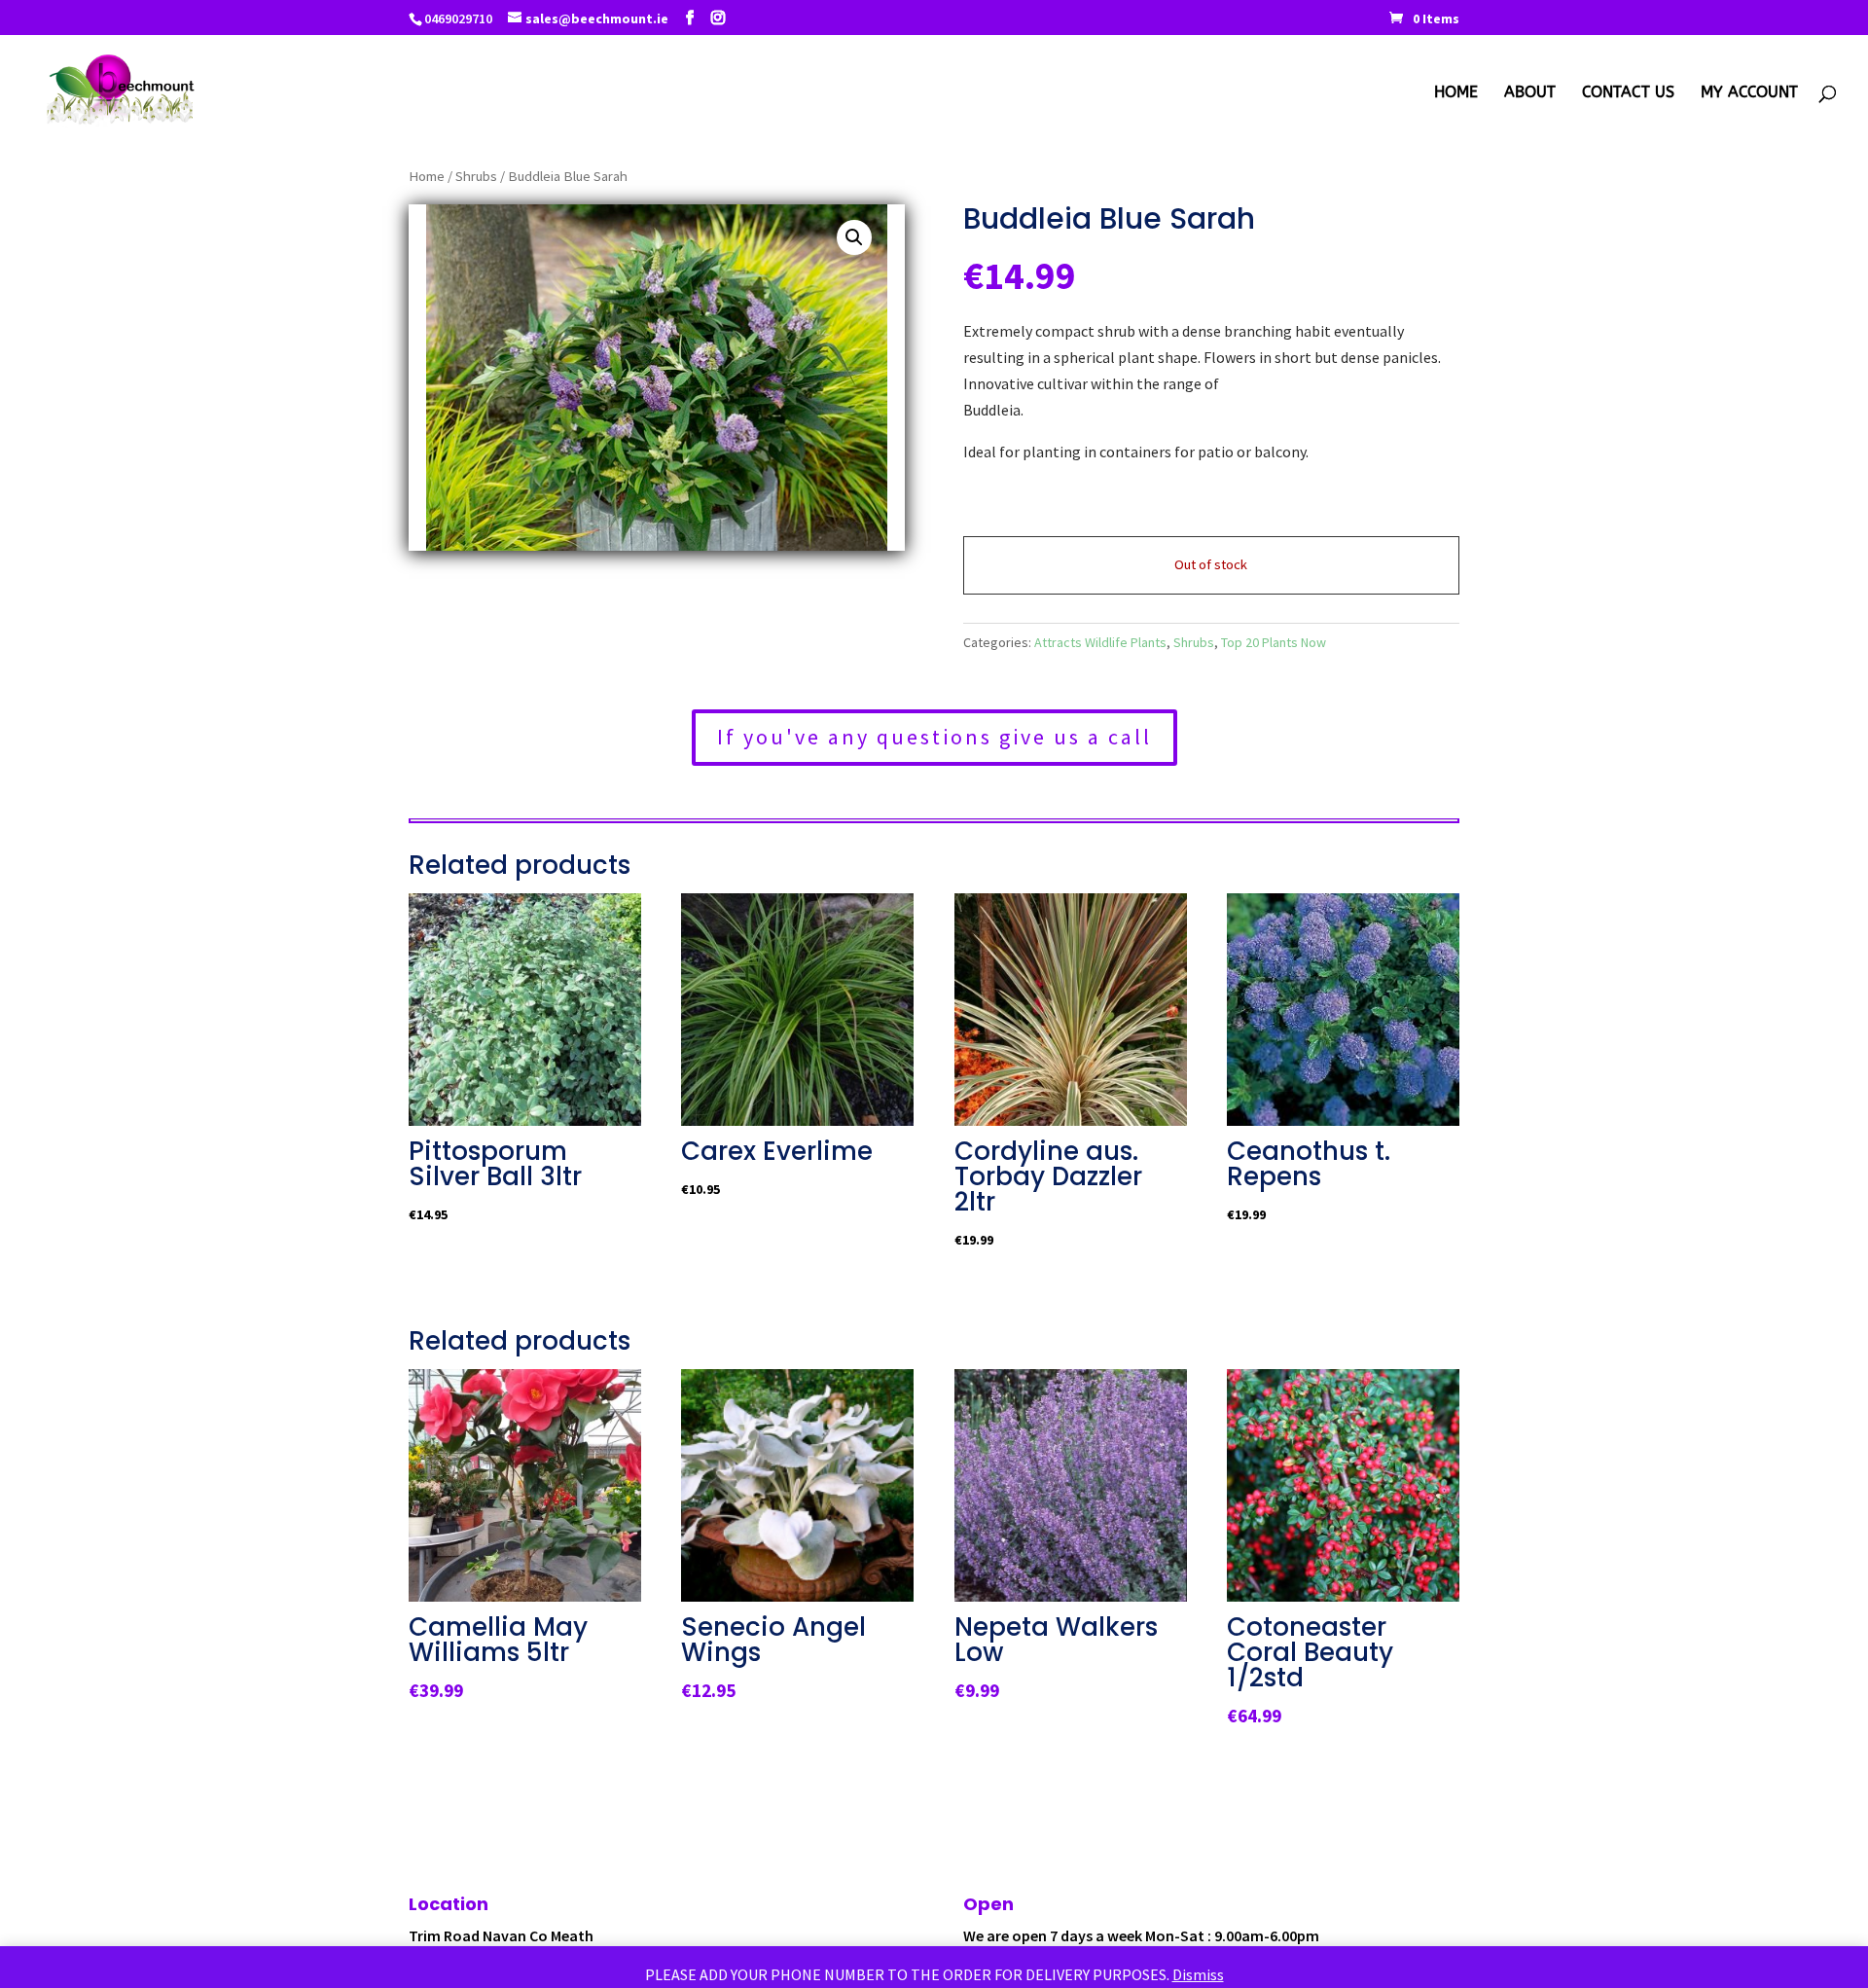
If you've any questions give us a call (934, 737)
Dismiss (1198, 1974)
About (1530, 93)
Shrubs (476, 176)
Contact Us (1628, 93)
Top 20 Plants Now (1274, 642)
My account (1749, 93)
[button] (854, 237)
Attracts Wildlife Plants (1100, 642)
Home (1456, 93)
